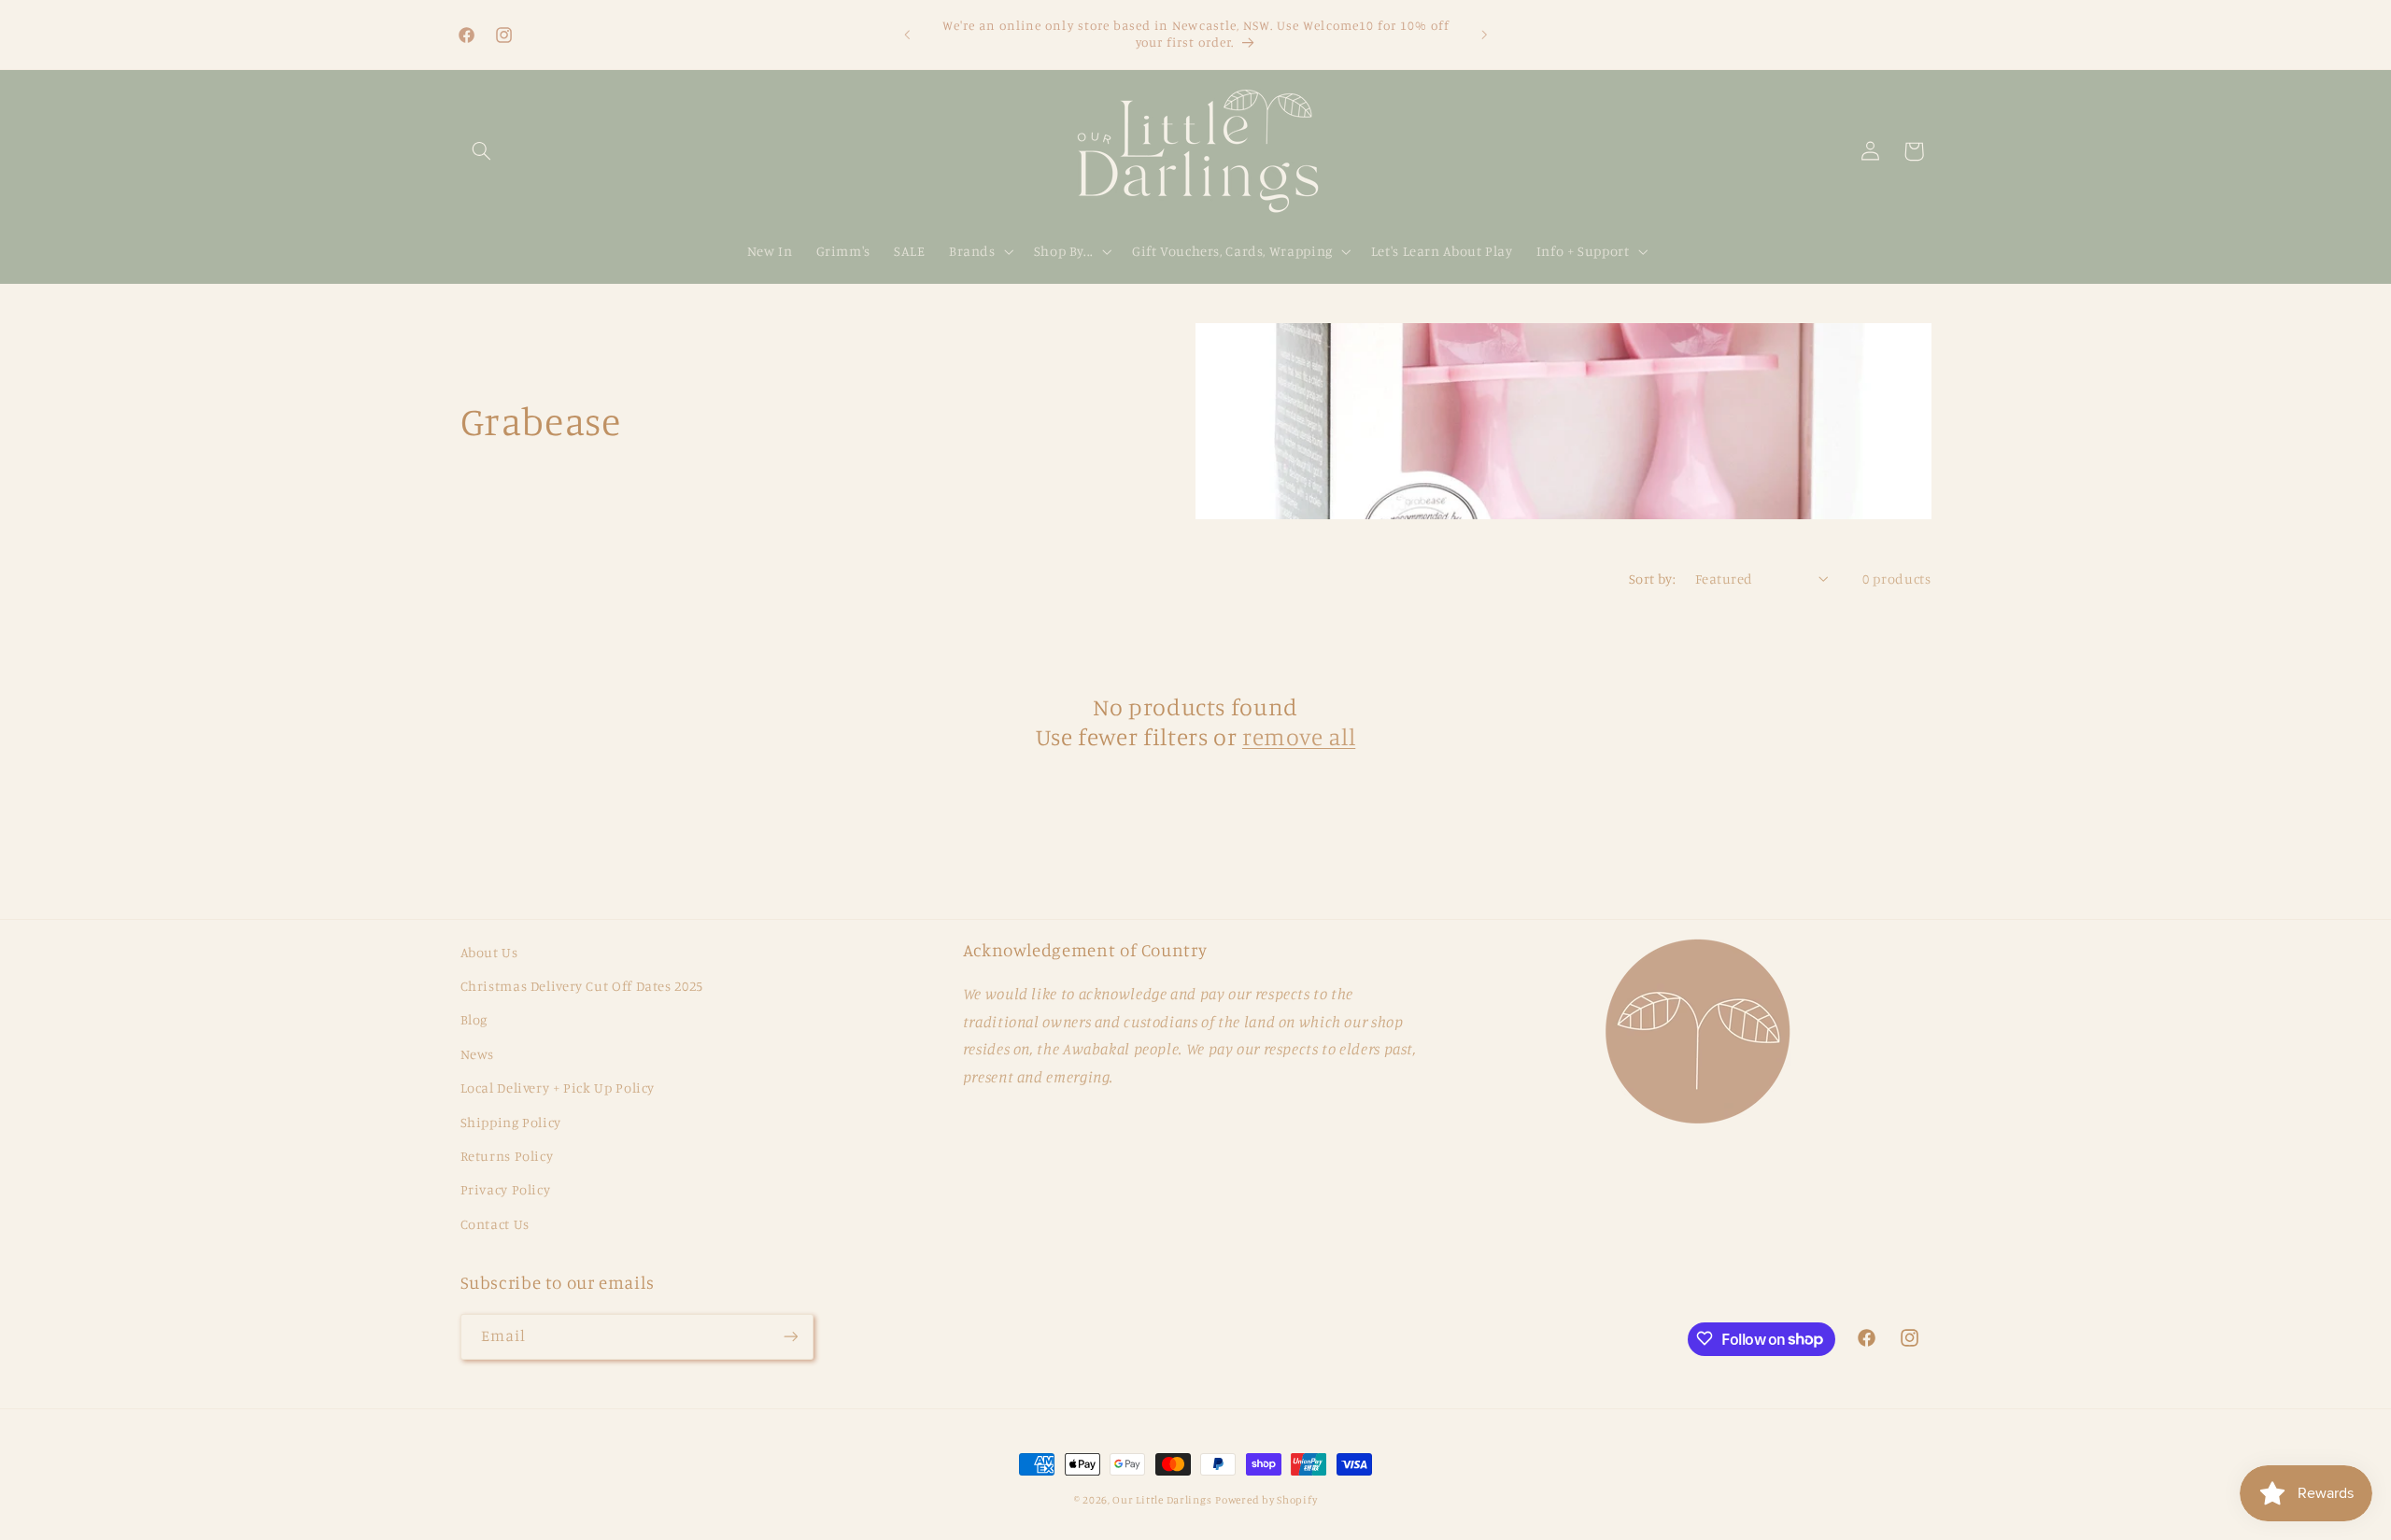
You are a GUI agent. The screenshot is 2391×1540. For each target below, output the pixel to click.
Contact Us (495, 1224)
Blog (474, 1020)
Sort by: (1652, 579)
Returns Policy (507, 1156)
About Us (489, 952)
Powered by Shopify (1266, 1500)
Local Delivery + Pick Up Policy (558, 1088)
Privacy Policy (506, 1190)
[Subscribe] (790, 1336)
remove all (1299, 736)
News (478, 1054)
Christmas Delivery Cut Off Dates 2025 (582, 986)
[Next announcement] (1484, 35)
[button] (482, 151)
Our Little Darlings (1162, 1500)
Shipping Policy (511, 1122)
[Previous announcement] (907, 35)
